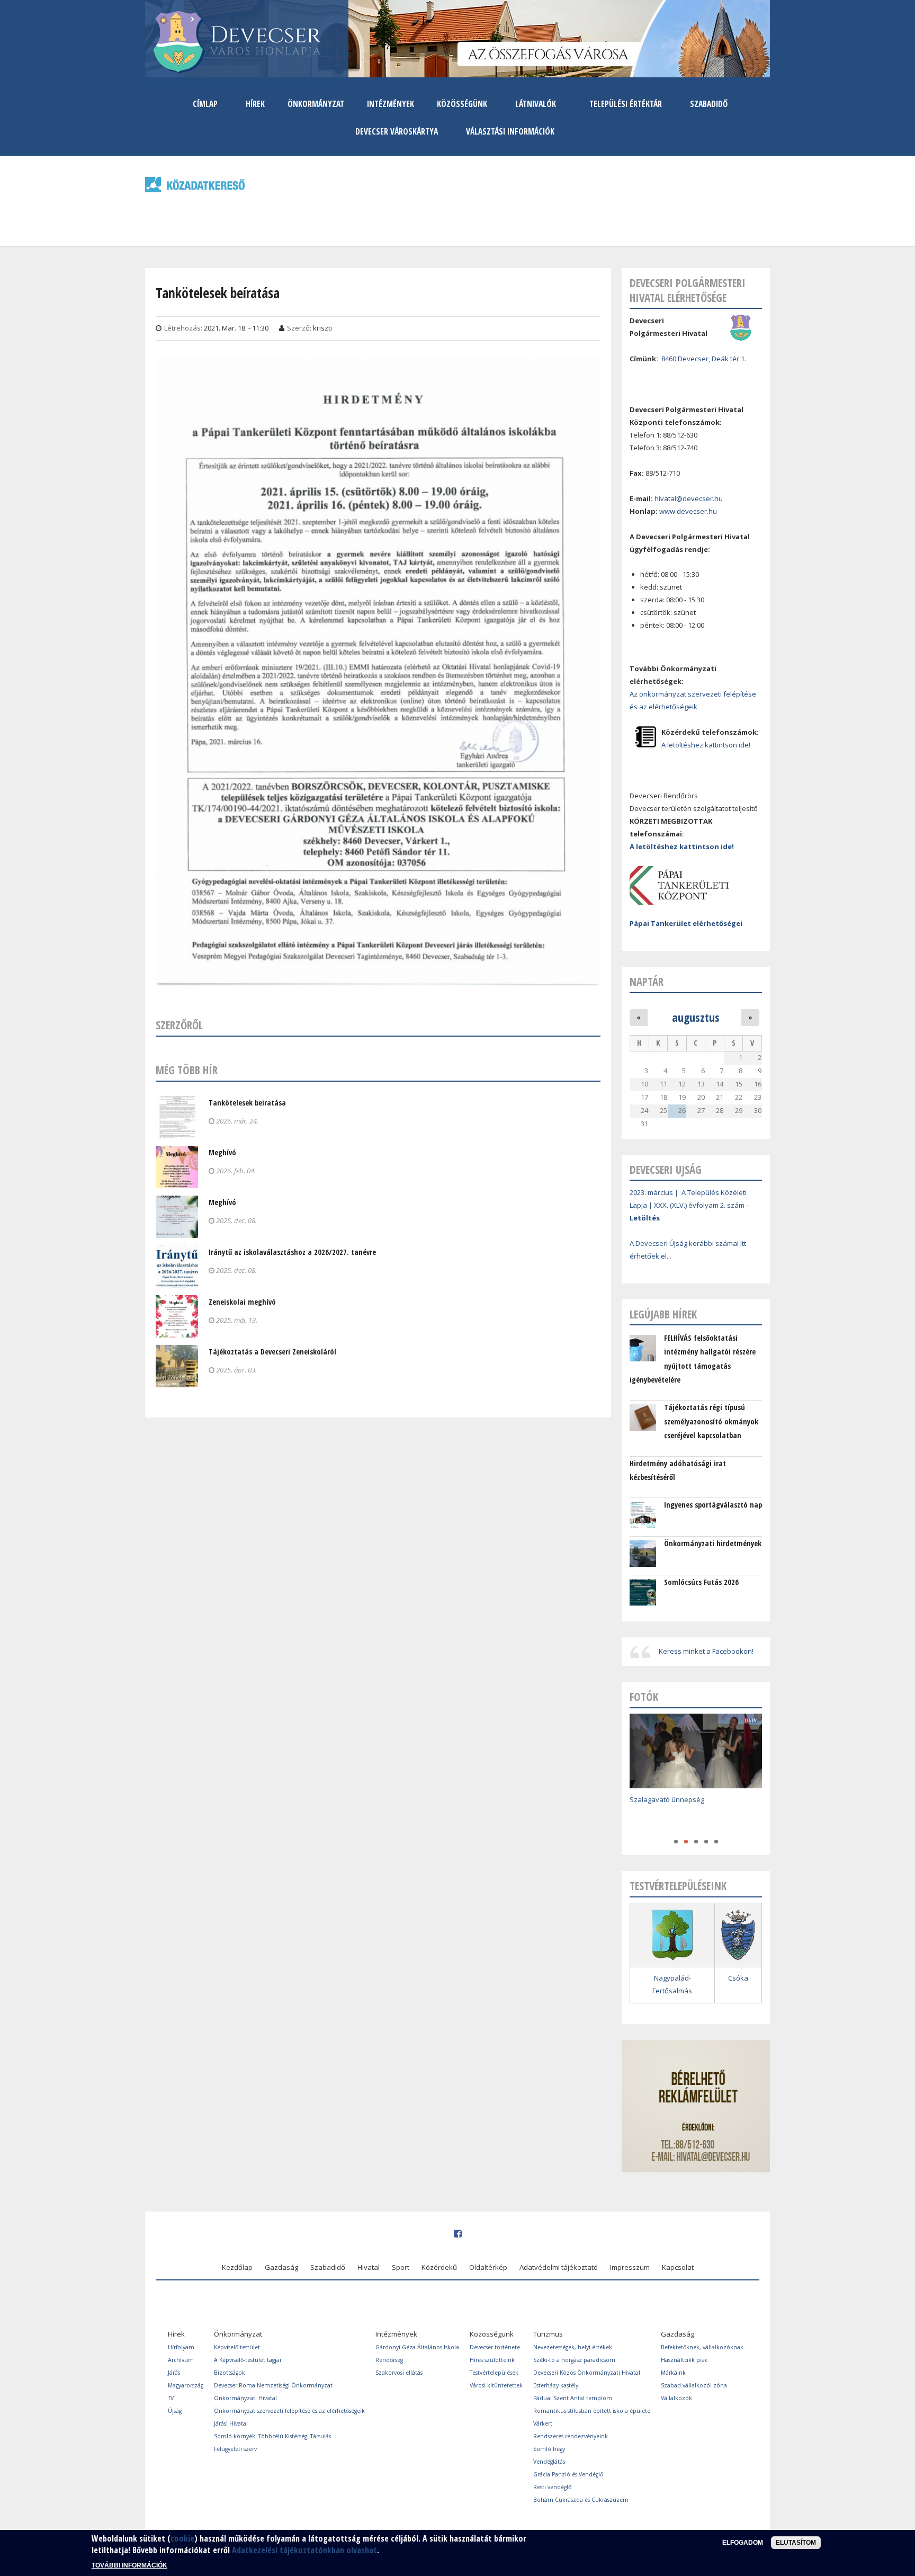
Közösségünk (462, 104)
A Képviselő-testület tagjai (248, 2360)
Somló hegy (549, 2449)
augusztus (696, 1017)
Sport (401, 2267)
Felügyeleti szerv (235, 2449)
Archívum (181, 2360)
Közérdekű (439, 2267)
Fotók (644, 1697)
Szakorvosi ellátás (399, 2373)
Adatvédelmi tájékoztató (559, 2267)
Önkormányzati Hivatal (245, 2398)
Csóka (738, 1978)
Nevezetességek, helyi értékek (573, 2347)
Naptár (647, 982)
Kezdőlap (237, 2267)
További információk (129, 2565)
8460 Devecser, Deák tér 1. (704, 359)
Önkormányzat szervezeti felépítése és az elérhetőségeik (289, 2411)
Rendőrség (389, 2360)
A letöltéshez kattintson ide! (706, 745)
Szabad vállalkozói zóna (694, 2385)
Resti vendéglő (552, 2487)
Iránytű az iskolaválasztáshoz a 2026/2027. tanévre (292, 1252)
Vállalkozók (676, 2398)
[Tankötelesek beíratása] (378, 979)
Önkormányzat (316, 104)
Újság (175, 2411)
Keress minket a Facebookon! (706, 1651)
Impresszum (630, 2267)
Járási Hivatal (231, 2423)
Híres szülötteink (492, 2360)
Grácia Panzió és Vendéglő (568, 2474)
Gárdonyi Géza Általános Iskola (417, 2347)
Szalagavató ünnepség (667, 1799)
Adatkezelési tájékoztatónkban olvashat (304, 2551)
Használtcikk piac (684, 2360)
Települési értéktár (626, 104)
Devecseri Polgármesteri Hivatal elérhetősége (688, 290)
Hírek (255, 104)
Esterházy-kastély (556, 2385)
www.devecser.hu (688, 511)
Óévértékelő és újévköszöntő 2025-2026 (694, 1815)
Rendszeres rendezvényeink (571, 2436)
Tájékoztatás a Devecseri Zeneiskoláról (272, 1352)
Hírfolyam (181, 2347)
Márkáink (673, 2373)
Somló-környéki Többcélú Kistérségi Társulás (272, 2436)
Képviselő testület (237, 2347)
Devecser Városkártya (397, 131)
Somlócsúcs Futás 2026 (701, 1582)
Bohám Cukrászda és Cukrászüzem (581, 2500)
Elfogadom (743, 2543)
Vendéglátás (549, 2462)
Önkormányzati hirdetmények (713, 1543)
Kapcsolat (678, 2267)
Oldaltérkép (488, 2267)
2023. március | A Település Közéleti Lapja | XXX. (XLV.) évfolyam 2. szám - (689, 1205)
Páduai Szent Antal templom (573, 2398)
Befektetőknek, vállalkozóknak (702, 2347)
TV (171, 2398)
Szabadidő (709, 104)
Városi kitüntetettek (496, 2385)
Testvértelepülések (494, 2373)
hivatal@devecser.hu (689, 498)
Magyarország (186, 2385)
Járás (174, 2373)
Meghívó (222, 1152)
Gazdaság (281, 2267)
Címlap (205, 104)
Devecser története (495, 2347)
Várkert (543, 2423)
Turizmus (548, 2334)
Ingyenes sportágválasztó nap (713, 1505)
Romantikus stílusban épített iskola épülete (592, 2411)
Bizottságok (230, 2373)
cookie (182, 2538)
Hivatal (369, 2267)
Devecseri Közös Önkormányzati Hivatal (587, 2373)
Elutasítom (796, 2543)
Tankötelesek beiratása (247, 1103)
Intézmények (391, 104)
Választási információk (510, 131)
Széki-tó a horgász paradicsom (574, 2360)
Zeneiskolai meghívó (242, 1302)
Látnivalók (536, 104)
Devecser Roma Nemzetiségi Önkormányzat (273, 2385)
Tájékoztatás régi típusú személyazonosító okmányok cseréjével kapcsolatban (711, 1421)
